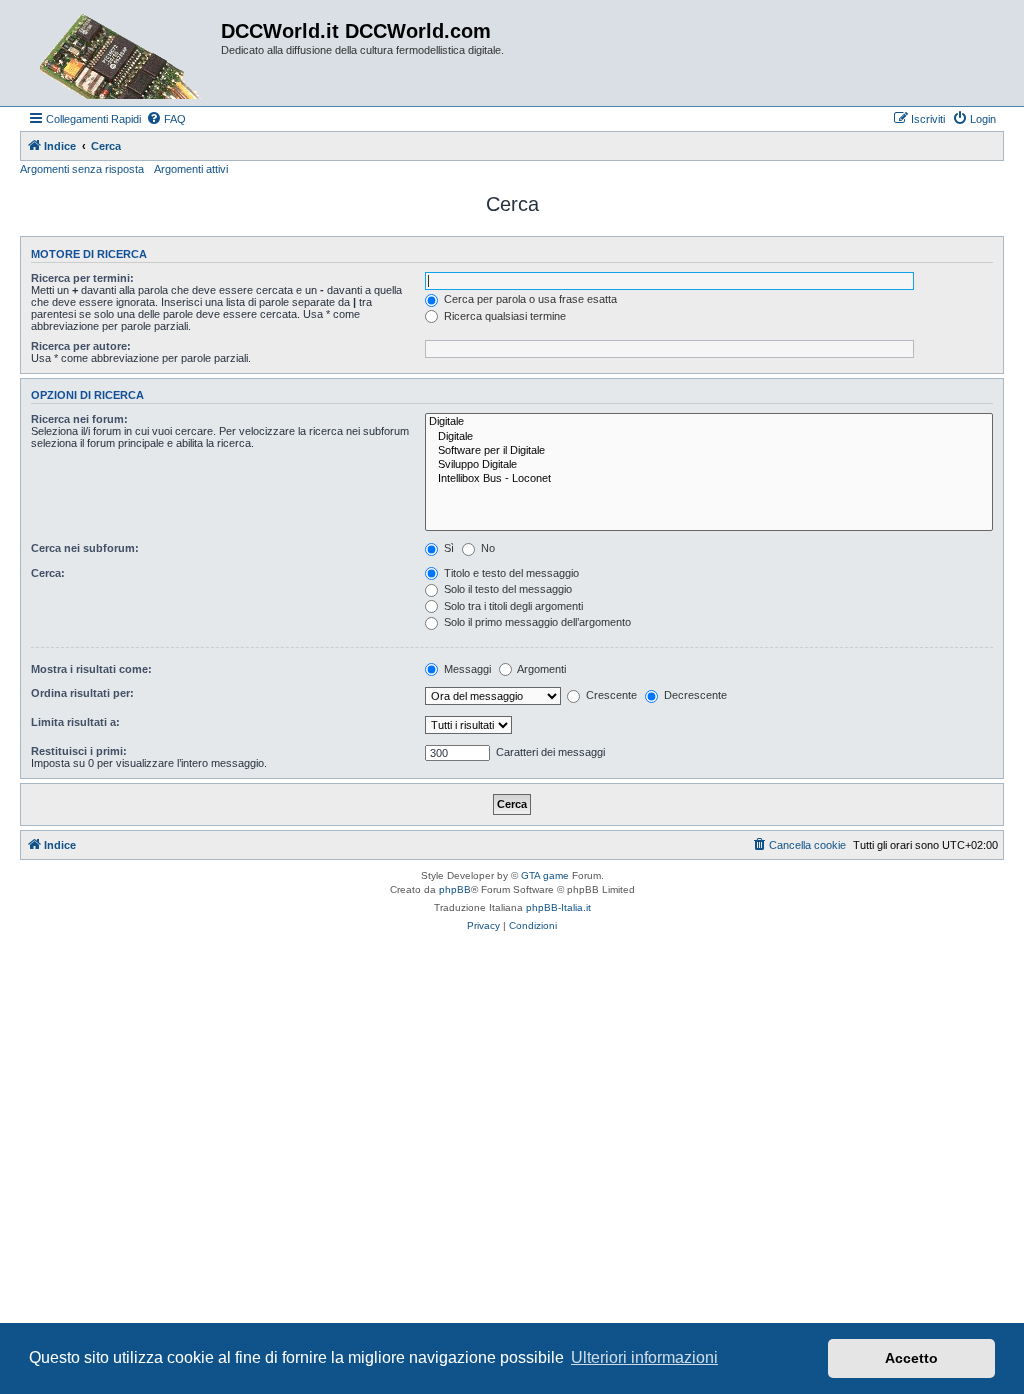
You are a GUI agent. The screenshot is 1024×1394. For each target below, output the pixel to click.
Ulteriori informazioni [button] (644, 1357)
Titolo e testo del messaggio (510, 573)
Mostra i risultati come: (91, 669)
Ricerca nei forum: (79, 419)
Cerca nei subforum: (85, 548)
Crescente (610, 695)
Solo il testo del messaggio (506, 589)
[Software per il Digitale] (709, 451)
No (486, 548)
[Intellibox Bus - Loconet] (709, 479)
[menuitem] (166, 119)
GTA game (545, 875)
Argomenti (540, 669)
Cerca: (48, 573)
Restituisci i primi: (79, 751)
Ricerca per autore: (81, 346)
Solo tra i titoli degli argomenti (512, 606)
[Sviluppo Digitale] (709, 465)
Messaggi (466, 669)
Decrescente (694, 695)
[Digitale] (709, 422)
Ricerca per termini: (82, 278)
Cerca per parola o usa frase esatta (529, 299)
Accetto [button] (911, 1358)
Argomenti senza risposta (82, 169)
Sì (447, 548)
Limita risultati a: (75, 722)
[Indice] (123, 53)
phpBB (455, 889)
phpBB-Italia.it (558, 907)
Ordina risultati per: (82, 693)
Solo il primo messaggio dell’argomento (536, 622)
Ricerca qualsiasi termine (503, 316)
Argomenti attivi (191, 169)
